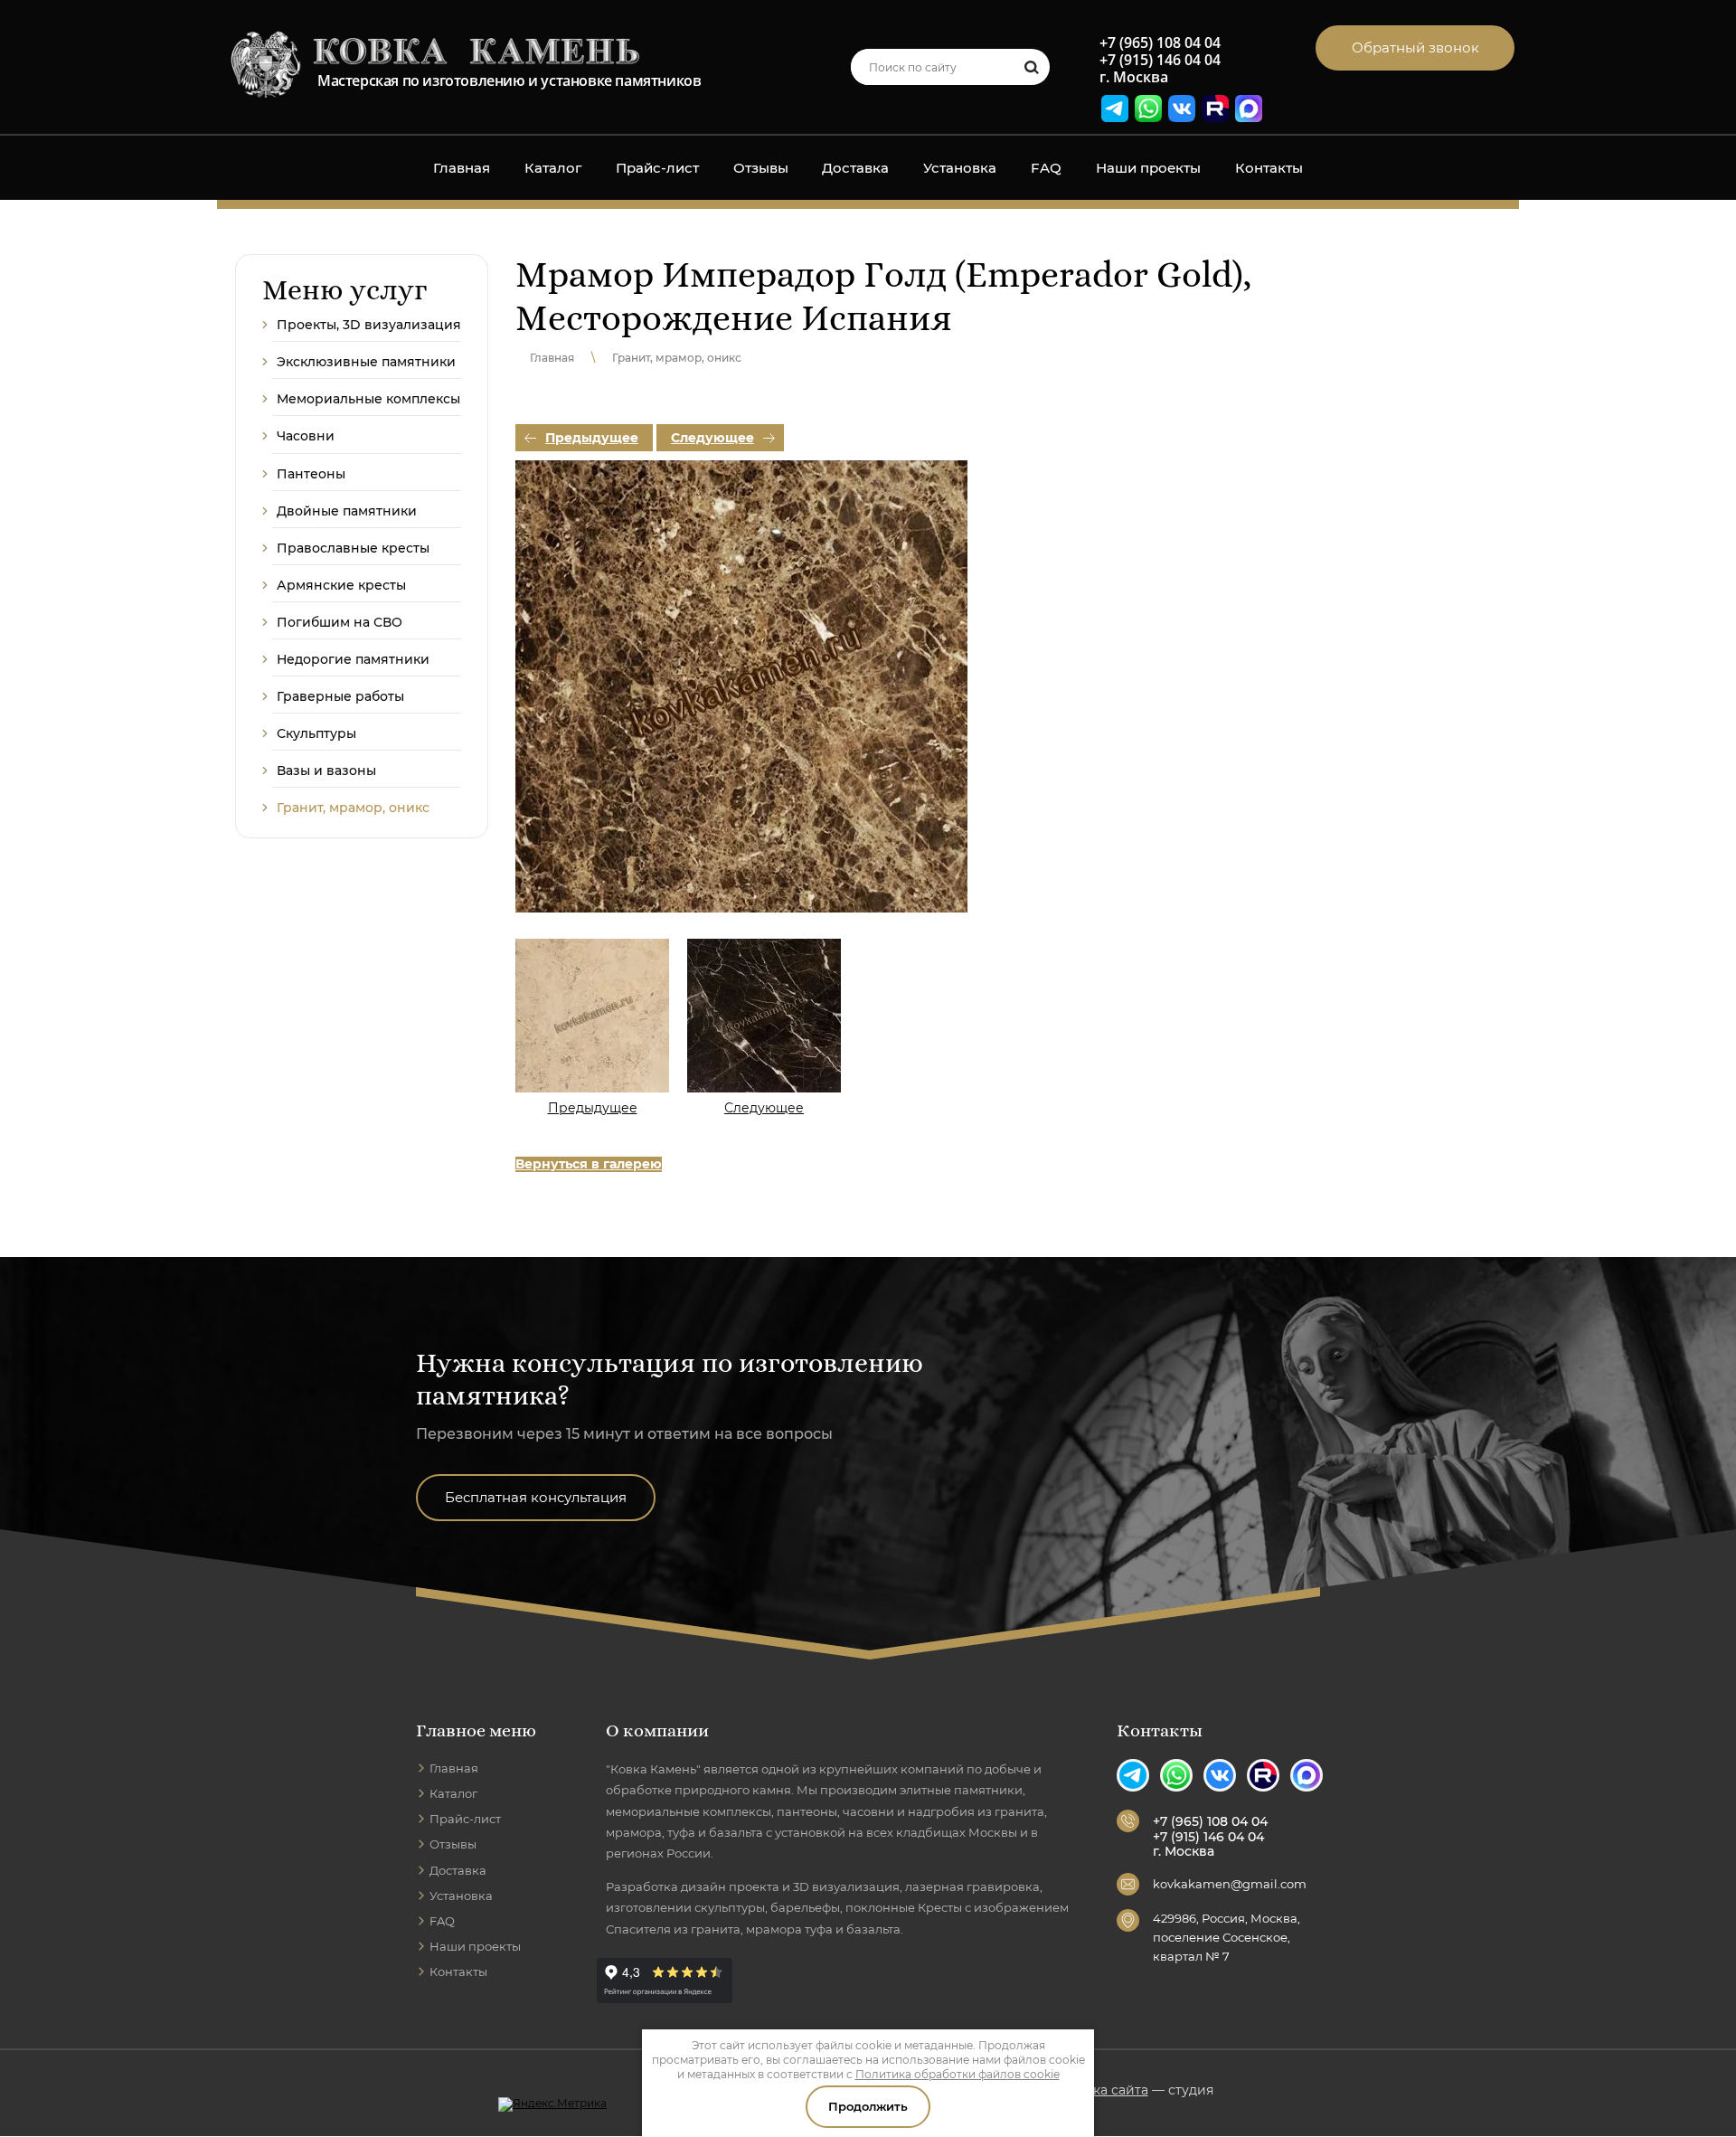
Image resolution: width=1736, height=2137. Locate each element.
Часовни (306, 436)
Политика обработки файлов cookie (958, 2074)
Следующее (712, 438)
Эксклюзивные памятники (366, 362)
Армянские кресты (341, 585)
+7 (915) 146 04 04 (1160, 60)
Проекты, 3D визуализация (369, 325)
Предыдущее (592, 438)
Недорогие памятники (353, 659)
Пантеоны (311, 474)
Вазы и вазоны (326, 771)
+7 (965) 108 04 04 (1160, 43)
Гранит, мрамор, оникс (353, 808)
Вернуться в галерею (589, 1164)
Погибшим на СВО (340, 622)
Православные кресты (353, 548)
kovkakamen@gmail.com (1230, 1884)
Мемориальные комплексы (368, 399)
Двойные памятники (347, 511)
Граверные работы (340, 696)
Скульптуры (316, 733)
